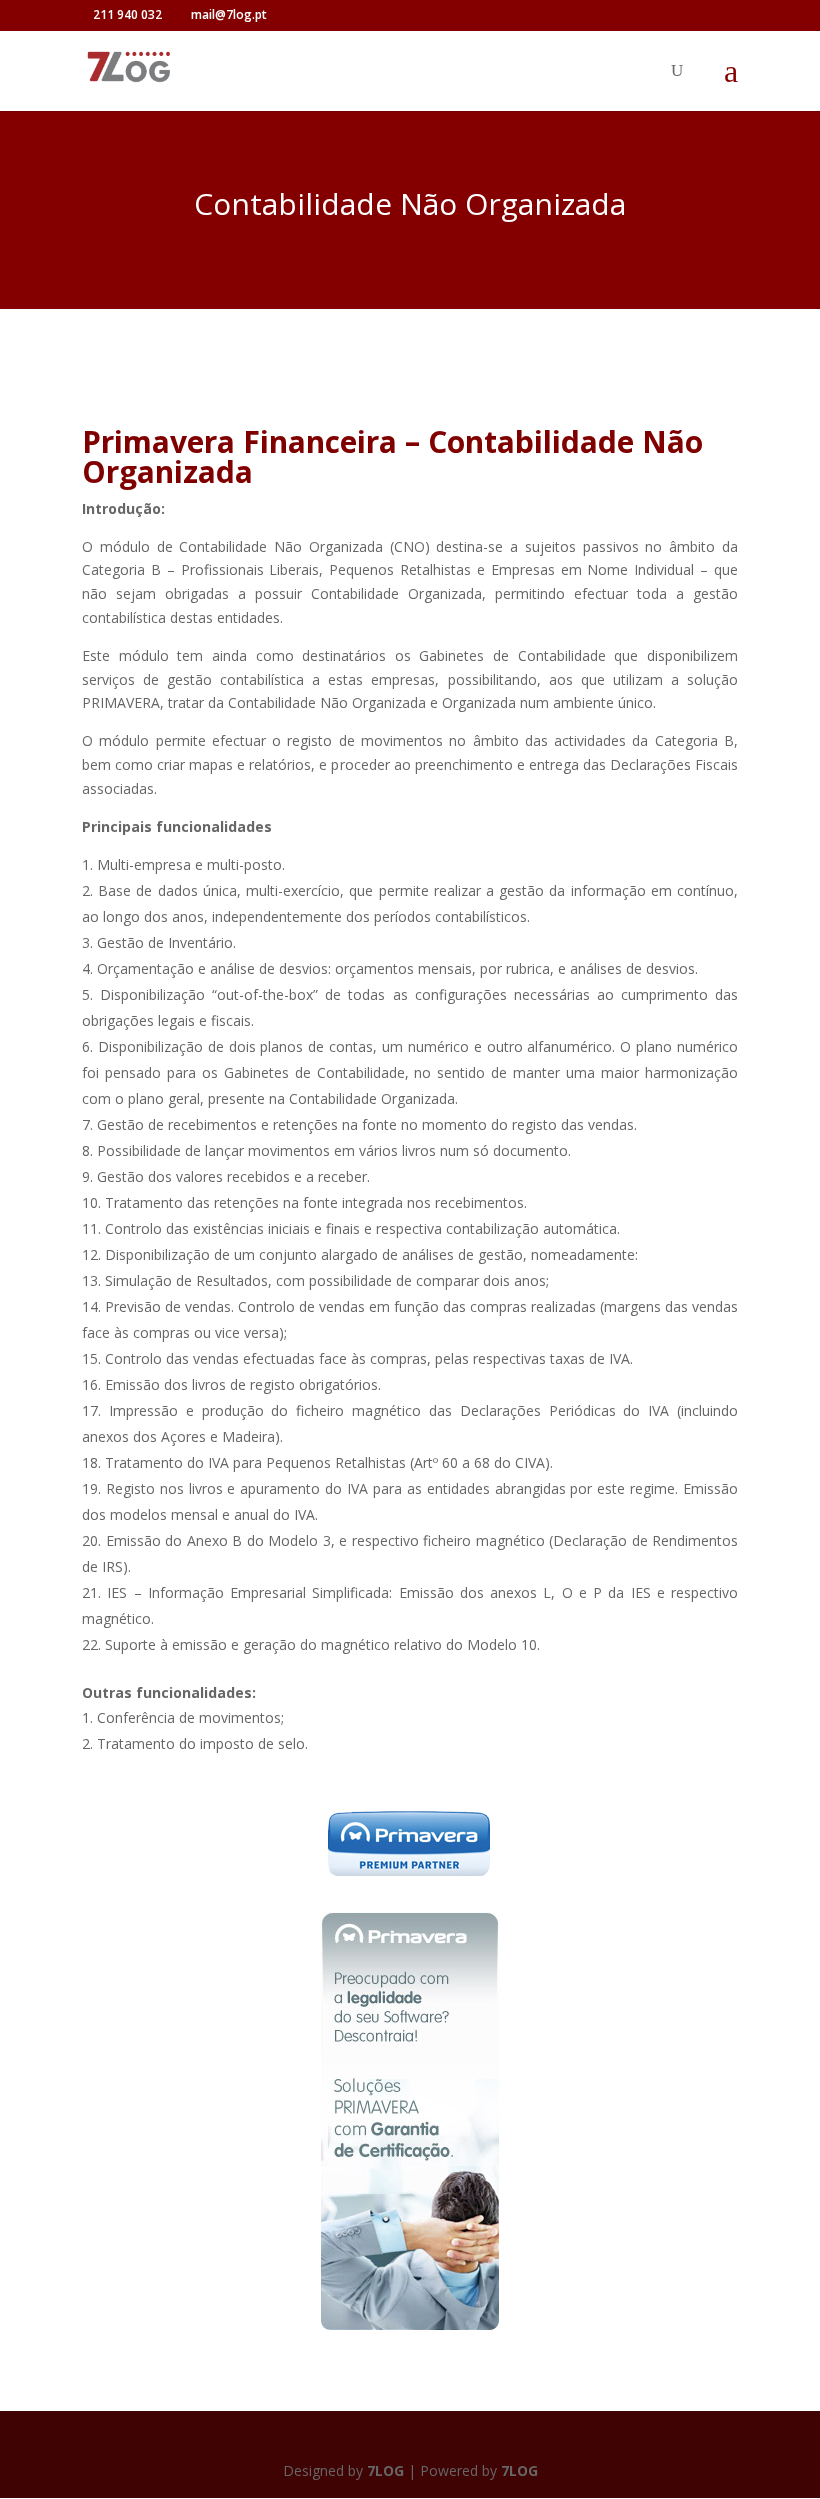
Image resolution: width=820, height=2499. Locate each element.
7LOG (385, 2470)
